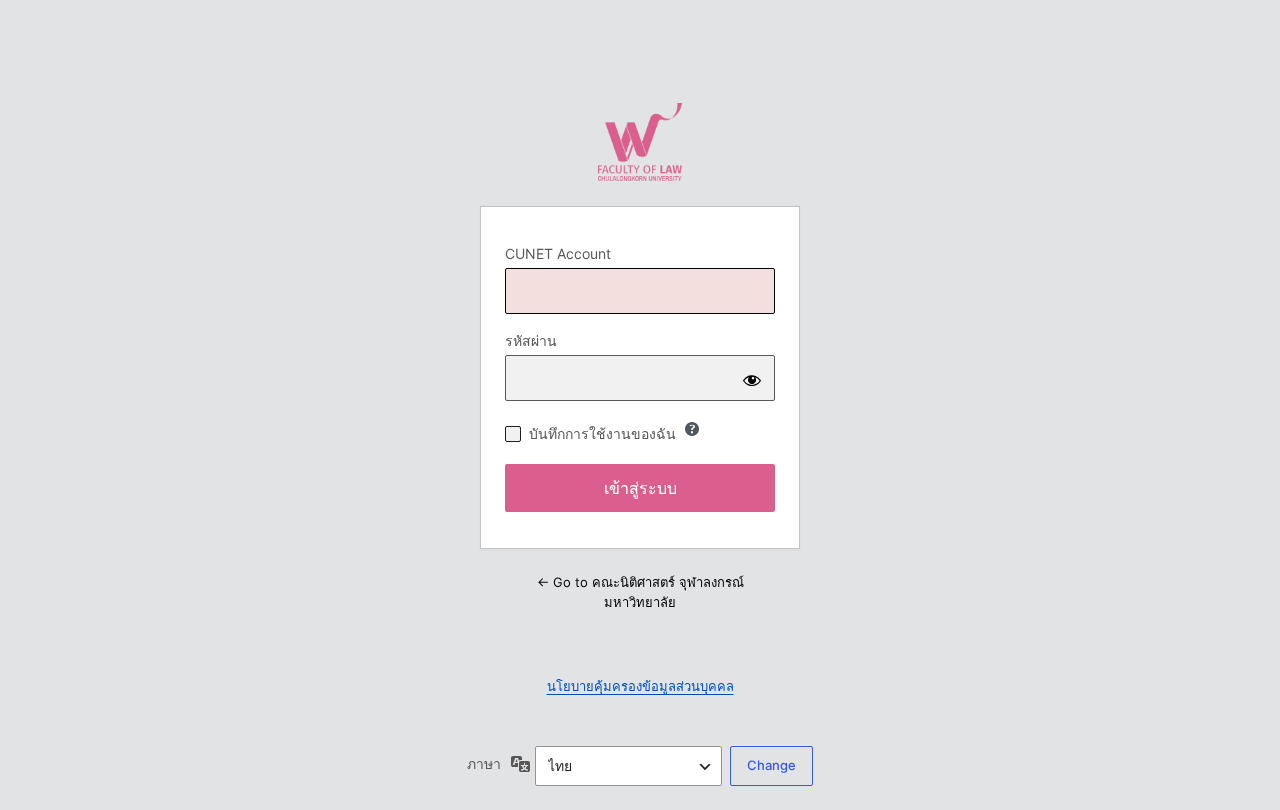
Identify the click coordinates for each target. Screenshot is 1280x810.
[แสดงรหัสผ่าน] (752, 378)
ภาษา (484, 763)
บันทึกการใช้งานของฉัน (602, 433)
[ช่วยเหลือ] (692, 429)
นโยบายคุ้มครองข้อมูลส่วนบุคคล (640, 686)
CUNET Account (558, 253)
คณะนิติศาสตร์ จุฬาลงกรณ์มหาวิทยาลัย (640, 142)
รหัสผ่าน (531, 340)
